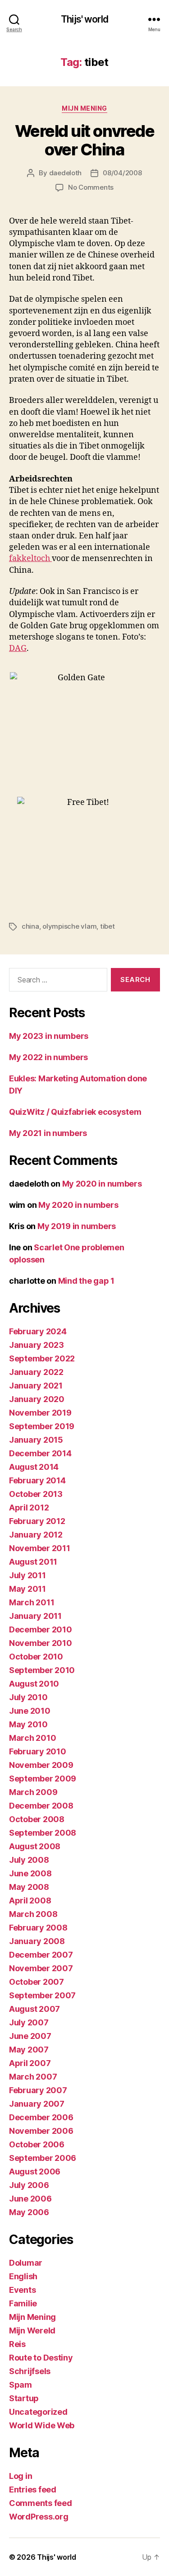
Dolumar (26, 2263)
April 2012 (29, 1508)
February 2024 (38, 1331)
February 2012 (37, 1521)
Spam (21, 2385)
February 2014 (37, 1480)
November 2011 (40, 1548)
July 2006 (29, 2185)
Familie (23, 2303)
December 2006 (41, 2117)
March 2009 (33, 1792)
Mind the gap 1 (86, 1281)
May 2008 (29, 1887)
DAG (18, 648)
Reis (17, 2344)
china (30, 926)
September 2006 (43, 2158)
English (23, 2276)
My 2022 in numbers (48, 1057)
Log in (21, 2476)
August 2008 (35, 1846)
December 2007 (41, 1955)
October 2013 (36, 1494)
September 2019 (42, 1426)
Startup (24, 2398)
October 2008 (37, 1819)
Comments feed (41, 2503)
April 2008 (30, 1900)
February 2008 (38, 1928)
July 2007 (29, 2022)
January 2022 (36, 1372)
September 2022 (42, 1358)
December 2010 (41, 1629)
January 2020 (37, 1399)
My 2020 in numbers (102, 1184)
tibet (107, 926)
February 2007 (38, 2090)
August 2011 (33, 1562)
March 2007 (33, 2077)
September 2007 (42, 1995)
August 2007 (34, 2009)
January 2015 (36, 1440)
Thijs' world (84, 19)
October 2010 (36, 1657)
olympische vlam (69, 926)
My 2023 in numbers (49, 1036)
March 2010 (32, 1738)
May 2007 (29, 2050)
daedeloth (66, 173)
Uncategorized (38, 2412)
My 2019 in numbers (77, 1226)
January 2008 (37, 1941)
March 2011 (32, 1602)
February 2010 (38, 1751)
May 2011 (27, 1589)
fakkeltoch (30, 559)
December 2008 (41, 1806)
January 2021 (36, 1386)
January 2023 (37, 1345)
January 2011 (35, 1616)
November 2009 (41, 1765)
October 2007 (37, 1982)
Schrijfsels (30, 2371)
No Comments (91, 187)
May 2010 (28, 1724)
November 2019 (40, 1413)
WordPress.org (39, 2517)
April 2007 (30, 2063)
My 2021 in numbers (48, 1133)
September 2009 (43, 1779)
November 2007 (41, 1968)
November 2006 (41, 2131)
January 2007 (37, 2104)
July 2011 (27, 1575)
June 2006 (30, 2199)
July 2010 (28, 1697)
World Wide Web (42, 2425)
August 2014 (34, 1467)
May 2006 (29, 2212)
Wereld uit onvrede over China (84, 140)
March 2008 (33, 1914)
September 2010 (42, 1670)
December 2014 (40, 1453)
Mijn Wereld (32, 2331)
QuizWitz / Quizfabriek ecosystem (75, 1112)
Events (22, 2290)
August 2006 (35, 2172)
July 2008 (29, 1860)
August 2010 (34, 1684)
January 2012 (36, 1535)
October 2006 (37, 2144)
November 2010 (41, 1643)
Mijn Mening (84, 108)
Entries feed (33, 2490)
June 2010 (30, 1711)
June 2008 (30, 1873)
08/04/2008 (122, 173)
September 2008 (43, 1833)
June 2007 (30, 2036)
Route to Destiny (41, 2358)
